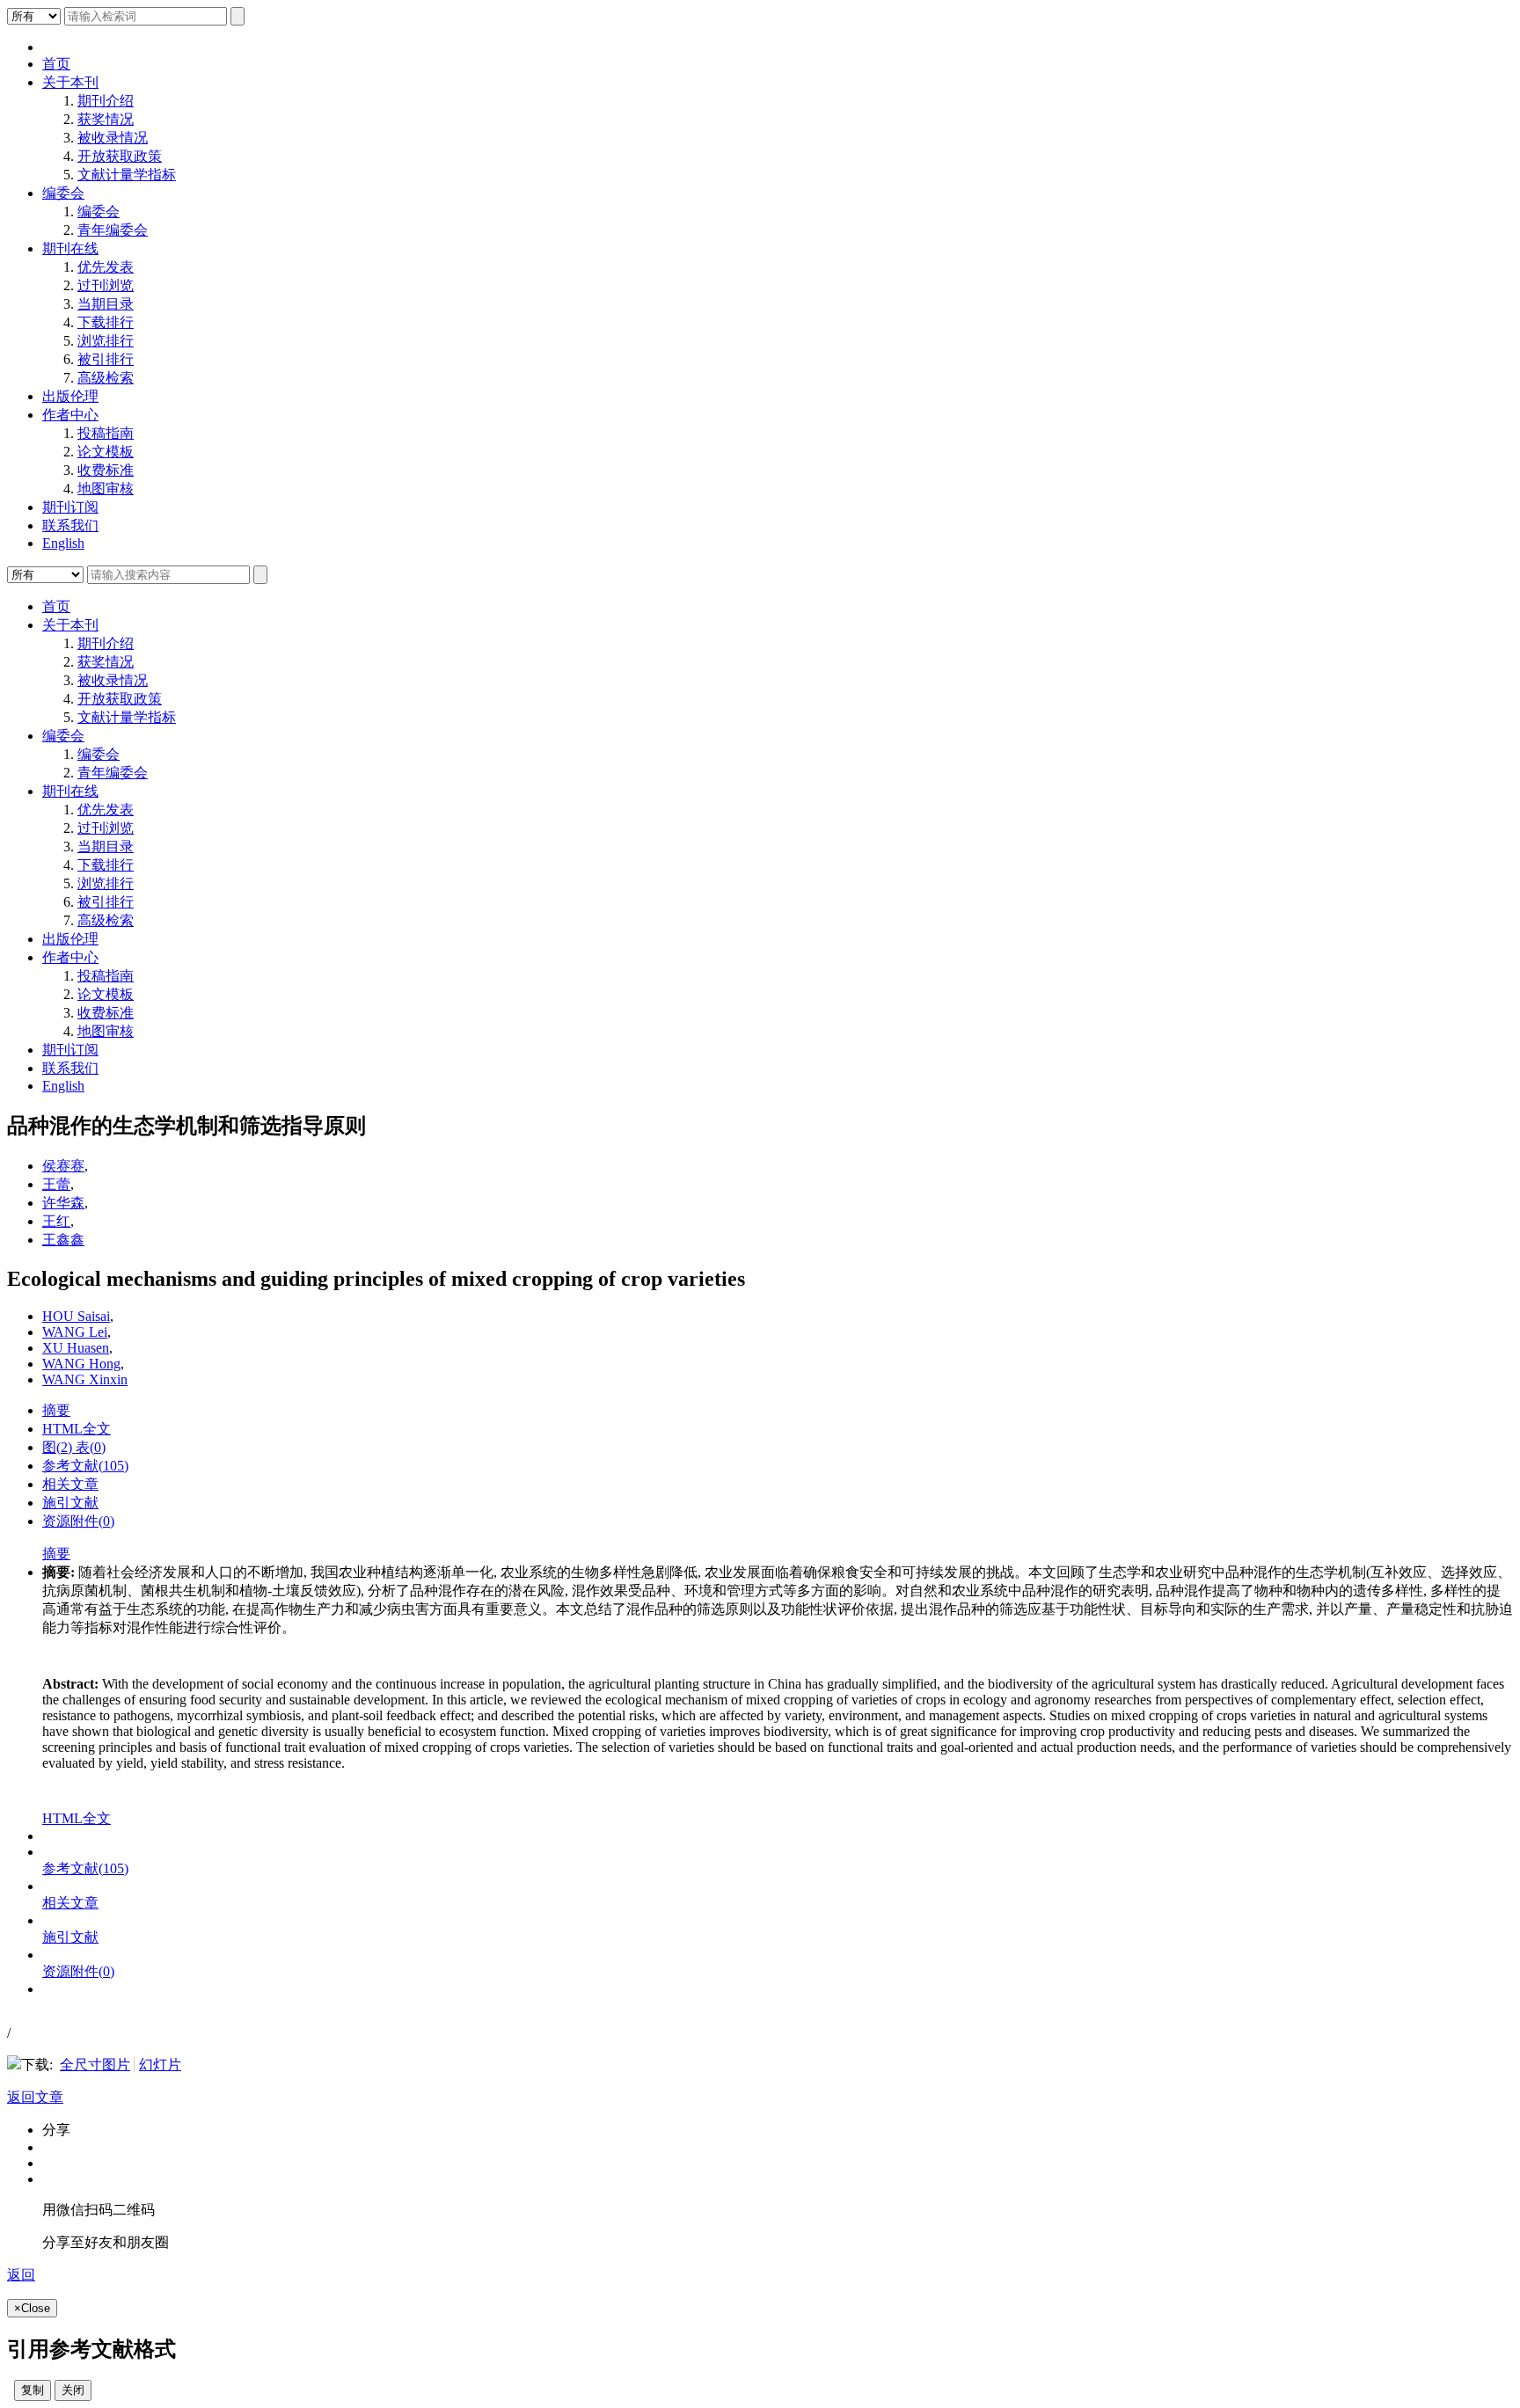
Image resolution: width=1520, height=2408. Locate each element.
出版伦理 (70, 396)
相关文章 (70, 1484)
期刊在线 (70, 248)
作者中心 (70, 415)
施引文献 (70, 1503)
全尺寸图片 (95, 2065)
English (63, 543)
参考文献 (85, 1466)
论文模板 (106, 452)
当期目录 (106, 304)
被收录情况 (113, 138)
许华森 (63, 1203)
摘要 (56, 1410)
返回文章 (35, 2097)
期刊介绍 (106, 101)
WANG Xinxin (85, 1379)
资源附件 (78, 1521)
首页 (56, 64)
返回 (21, 2275)
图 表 (74, 1447)
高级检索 (106, 378)
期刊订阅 (70, 507)
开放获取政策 (120, 156)
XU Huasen (76, 1348)
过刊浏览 (106, 285)
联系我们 (70, 525)
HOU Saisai (76, 1316)
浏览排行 (106, 341)
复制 (33, 2390)
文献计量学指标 (127, 175)
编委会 (63, 193)
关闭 (73, 2390)
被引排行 (106, 359)
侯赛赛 (63, 1166)
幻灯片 (160, 2065)
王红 (56, 1221)
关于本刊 (70, 82)
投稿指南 (106, 433)
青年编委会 (113, 230)
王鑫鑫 (63, 1240)
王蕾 (56, 1184)
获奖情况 (106, 119)
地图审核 (106, 489)
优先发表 (106, 267)
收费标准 (106, 470)
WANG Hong (81, 1364)
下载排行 (106, 322)
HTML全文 (77, 1429)
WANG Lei (75, 1332)
